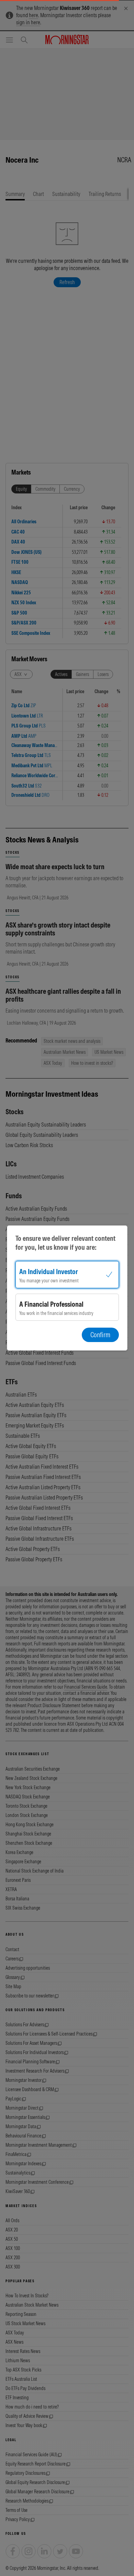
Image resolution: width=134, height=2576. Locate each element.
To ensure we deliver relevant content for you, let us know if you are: (65, 1243)
